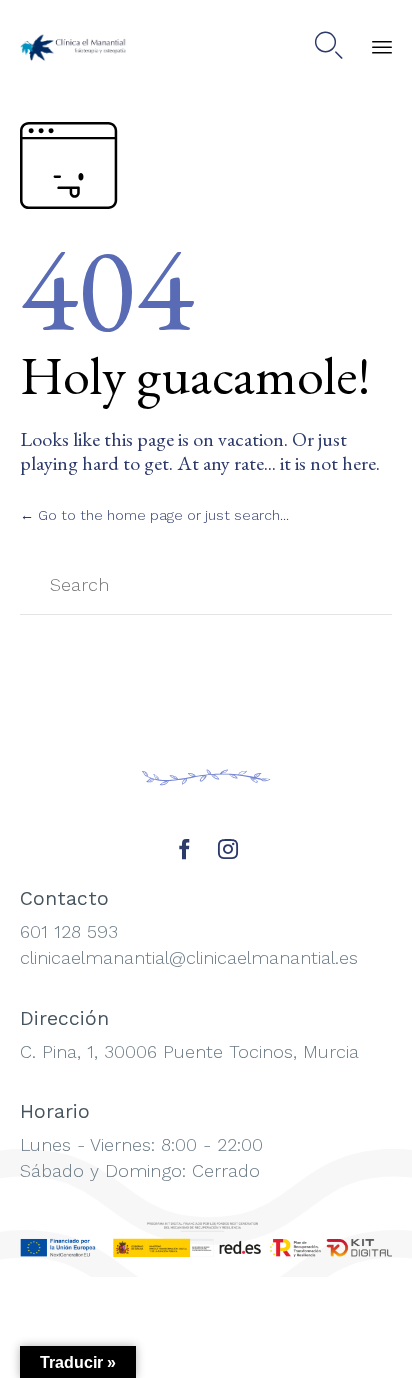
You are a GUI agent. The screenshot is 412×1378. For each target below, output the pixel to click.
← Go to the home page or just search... (154, 515)
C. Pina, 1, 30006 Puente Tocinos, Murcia (189, 1051)
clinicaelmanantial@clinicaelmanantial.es (189, 957)
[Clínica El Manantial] (74, 45)
